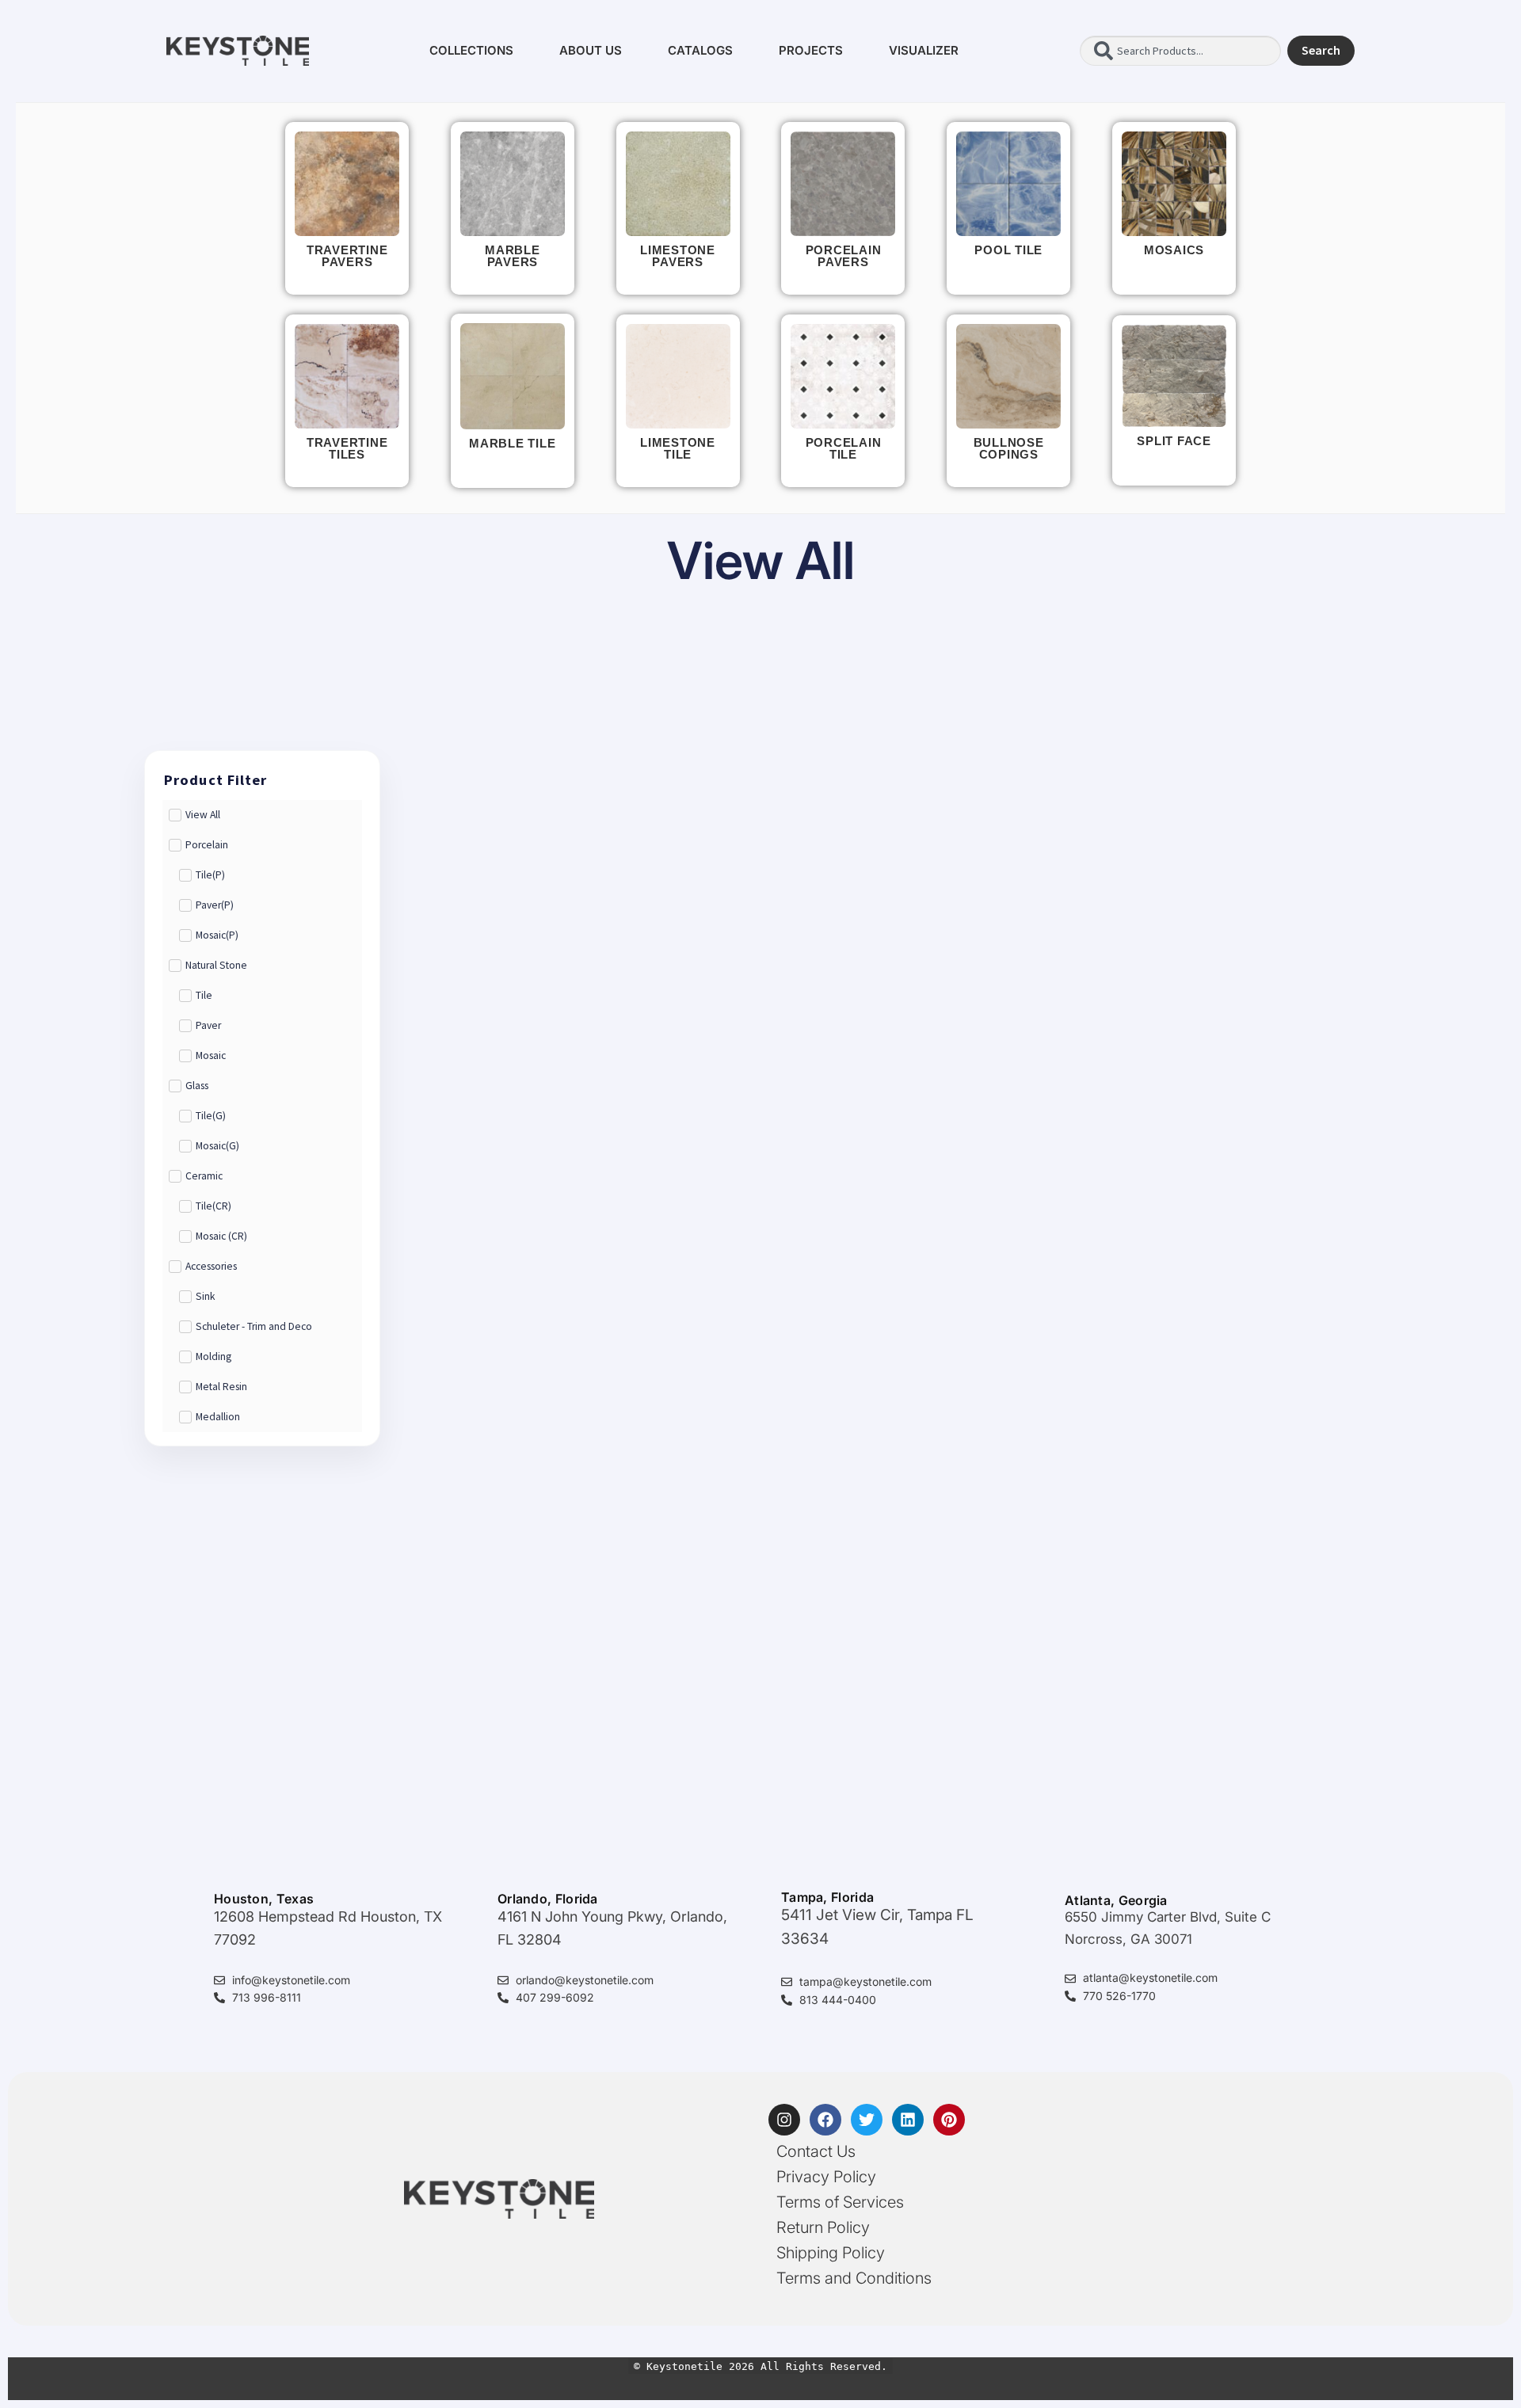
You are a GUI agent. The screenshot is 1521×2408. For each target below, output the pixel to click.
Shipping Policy (831, 2253)
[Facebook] (825, 2120)
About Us (591, 50)
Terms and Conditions (854, 2278)
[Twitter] (867, 2120)
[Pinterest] (949, 2120)
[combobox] (1180, 51)
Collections (471, 50)
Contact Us (816, 2151)
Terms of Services (840, 2202)
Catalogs (700, 50)
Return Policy (823, 2227)
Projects (811, 50)
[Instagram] (784, 2120)
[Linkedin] (908, 2120)
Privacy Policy (826, 2177)
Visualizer (924, 50)
